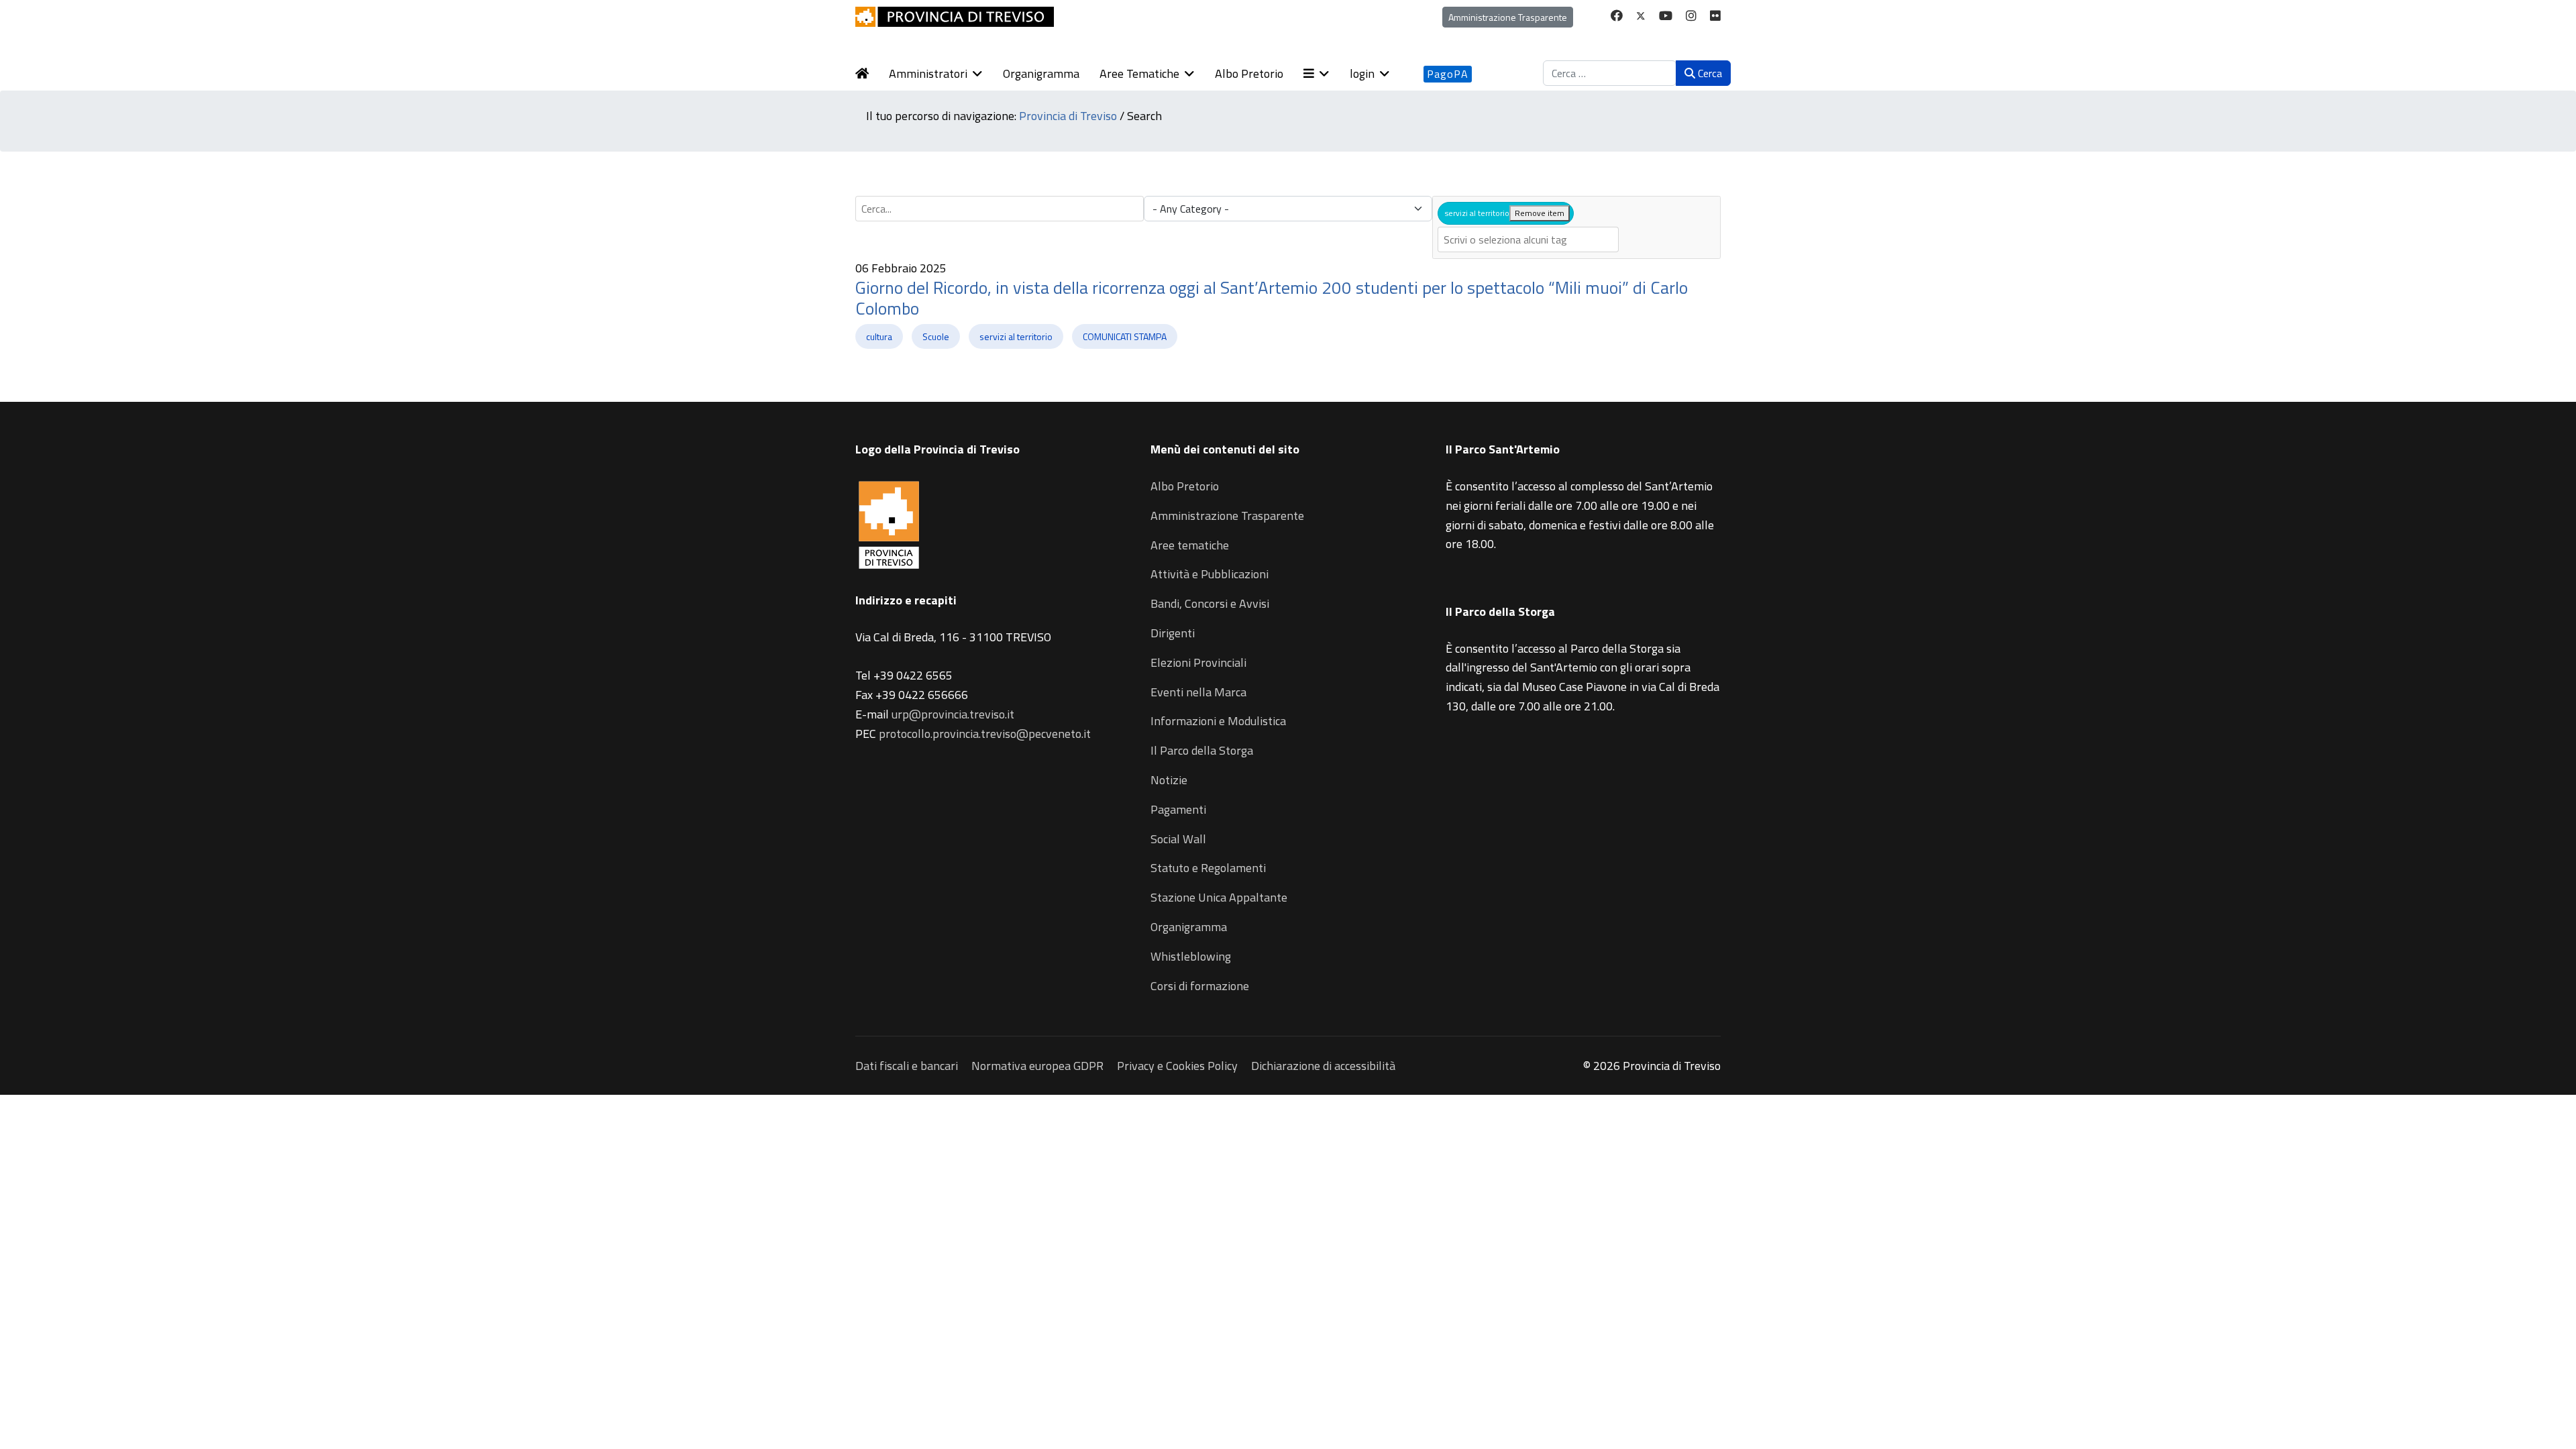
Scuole (936, 336)
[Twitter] (1641, 16)
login (1362, 73)
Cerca (1709, 73)
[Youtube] (1666, 16)
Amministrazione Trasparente (1508, 17)
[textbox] (1528, 239)
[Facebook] (1617, 16)
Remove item (1540, 213)
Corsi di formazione (1200, 986)
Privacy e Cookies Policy (1177, 1066)
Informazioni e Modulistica (1218, 721)
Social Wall (1178, 839)
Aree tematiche (1190, 545)
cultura (879, 336)
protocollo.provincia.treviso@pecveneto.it (985, 734)
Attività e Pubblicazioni (1210, 574)
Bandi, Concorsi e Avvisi (1210, 603)
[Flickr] (1715, 16)
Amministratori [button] (928, 73)
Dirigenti (1173, 633)
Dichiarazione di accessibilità (1323, 1066)
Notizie (1169, 780)
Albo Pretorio (1249, 73)
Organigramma (1041, 73)
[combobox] (1610, 73)
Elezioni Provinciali (1198, 662)
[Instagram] (1691, 16)
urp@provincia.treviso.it (953, 714)
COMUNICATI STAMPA (1125, 336)
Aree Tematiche (1139, 73)
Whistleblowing (1191, 956)
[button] (1327, 74)
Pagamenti (1178, 809)
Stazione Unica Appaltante (1219, 897)
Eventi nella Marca (1198, 692)
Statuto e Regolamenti (1208, 868)
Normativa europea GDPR (1037, 1066)
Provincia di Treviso (1068, 116)
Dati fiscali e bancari (907, 1066)
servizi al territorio (1016, 336)
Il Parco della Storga (1202, 750)
